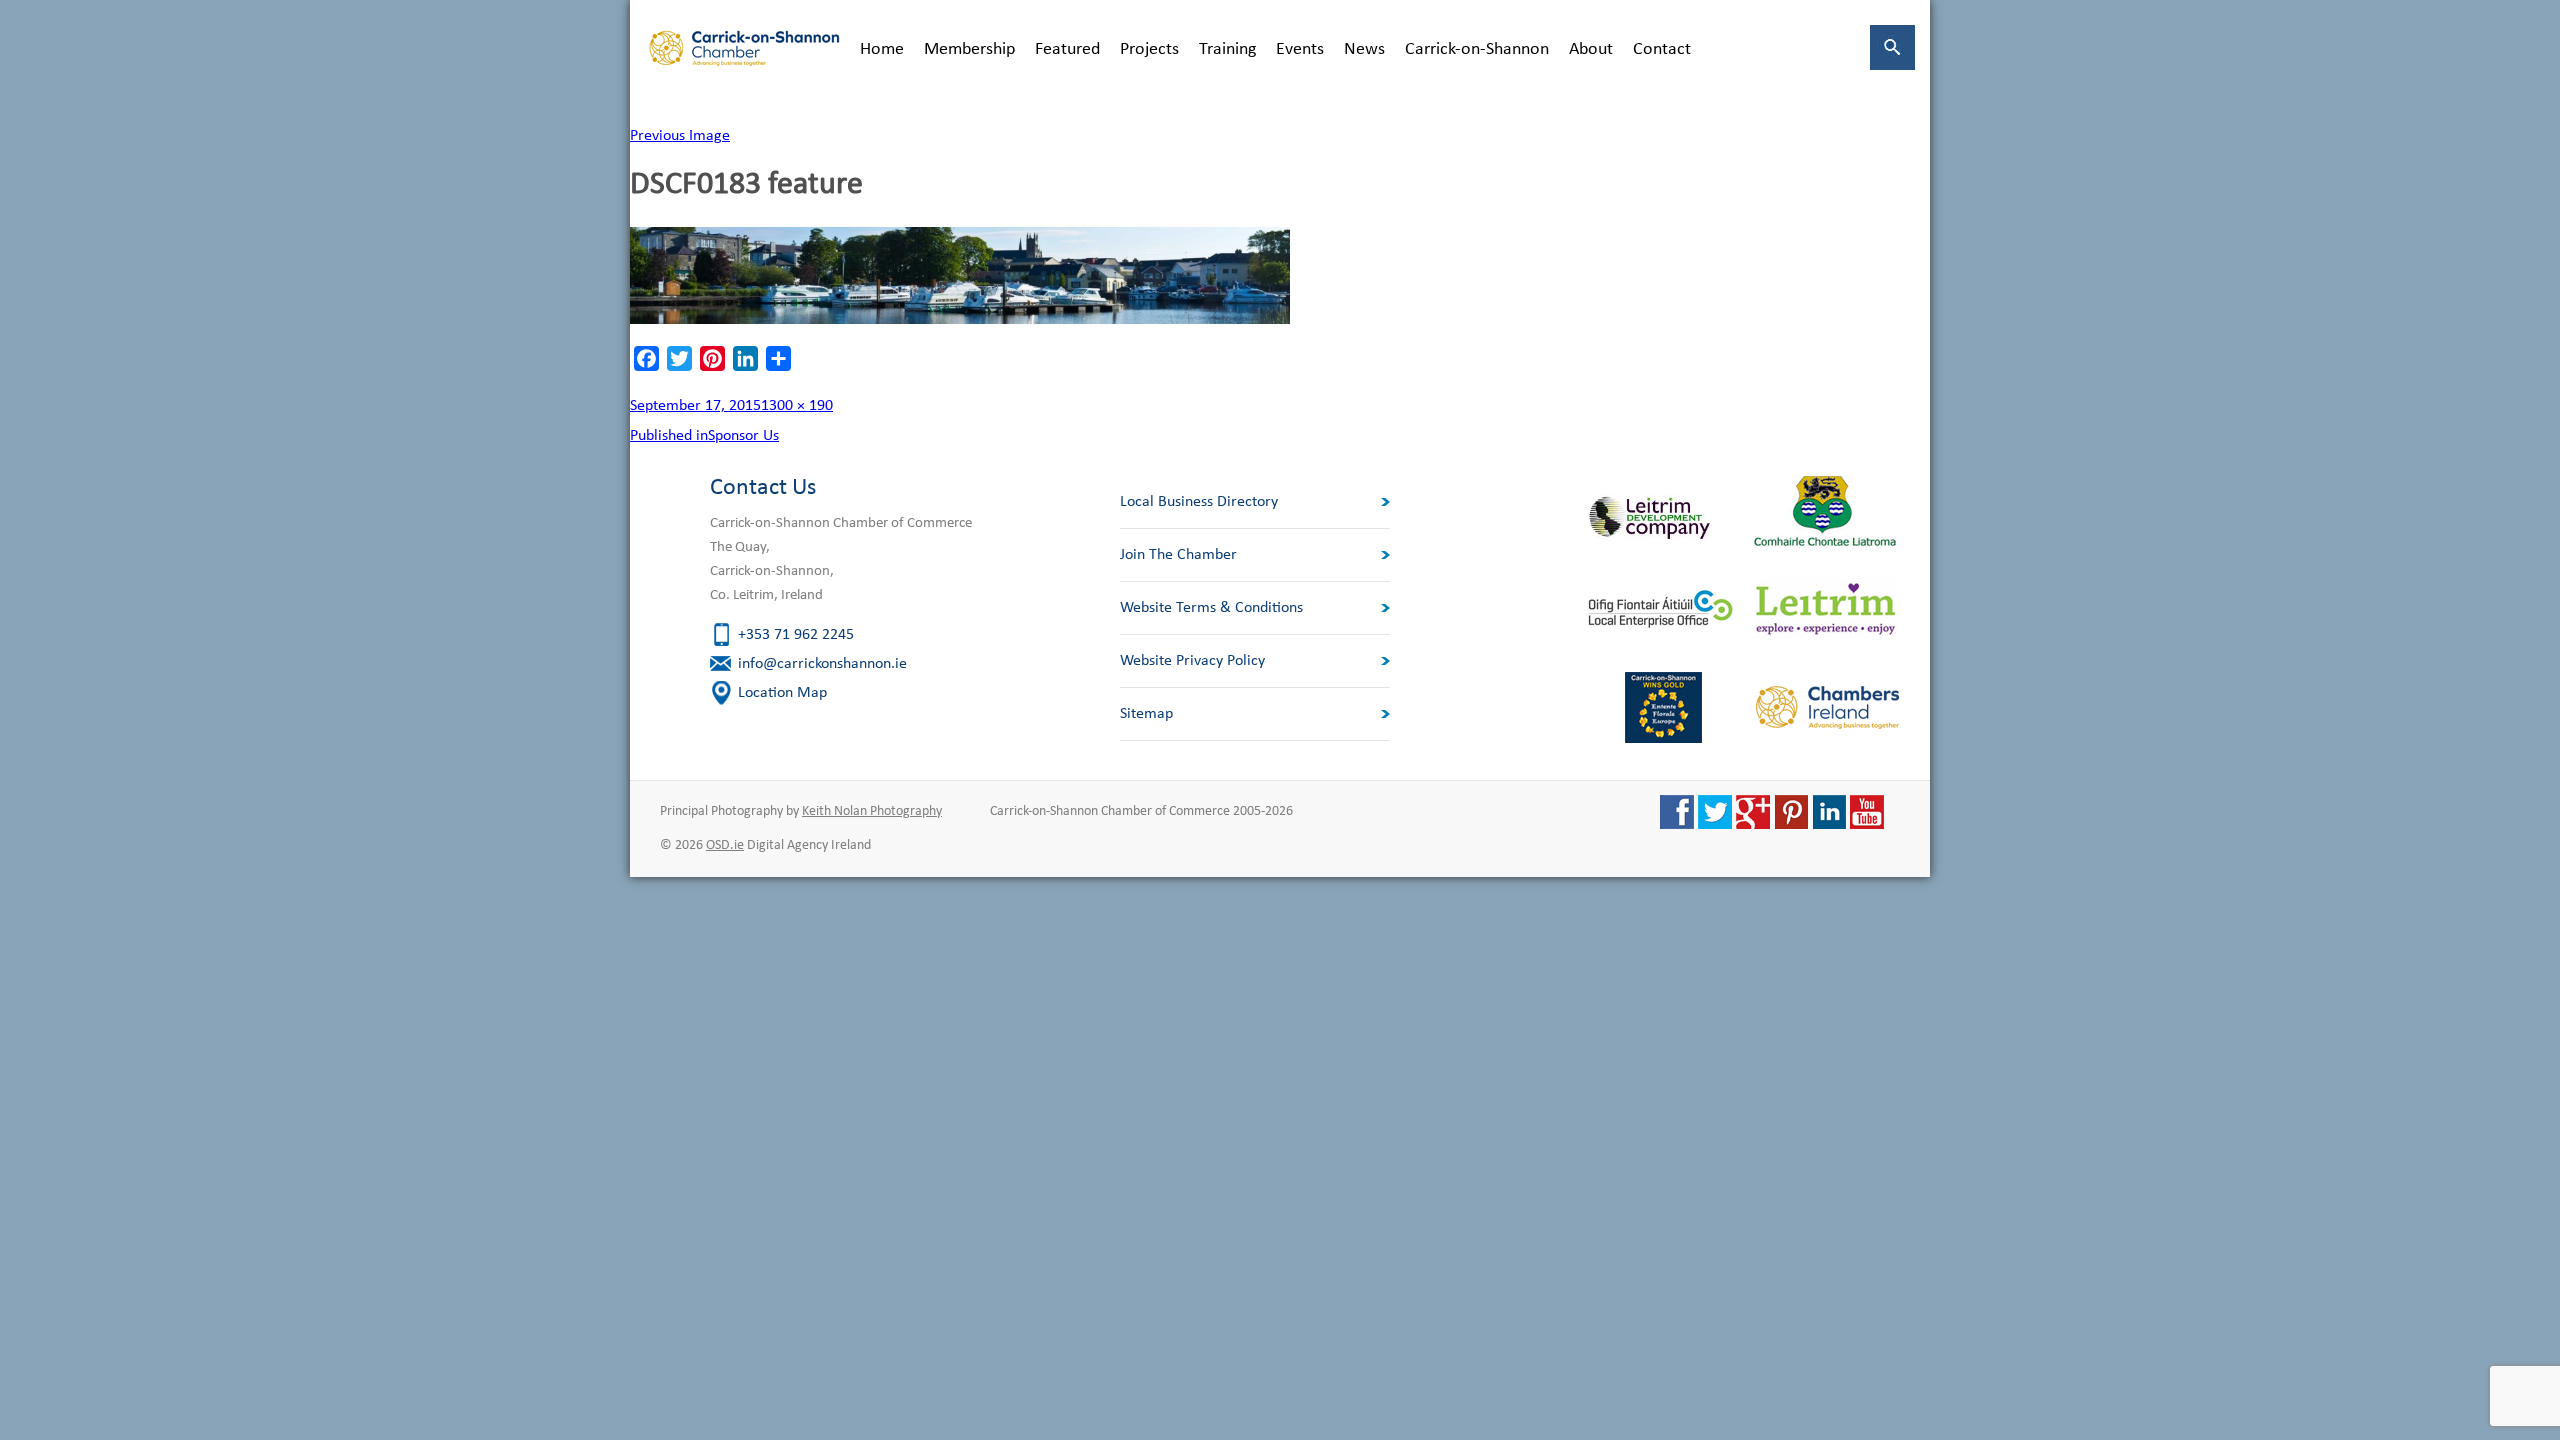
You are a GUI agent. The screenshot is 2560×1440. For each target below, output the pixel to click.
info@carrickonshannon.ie (822, 664)
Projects (1149, 49)
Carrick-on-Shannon (1477, 49)
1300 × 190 (797, 406)
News (1364, 49)
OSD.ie (725, 845)
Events (1300, 49)
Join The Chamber (1178, 555)
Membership (969, 49)
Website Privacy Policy (1192, 661)
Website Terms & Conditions (1211, 608)
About (1591, 49)
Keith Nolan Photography (872, 811)
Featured (1067, 49)
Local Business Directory (1199, 502)
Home (882, 49)
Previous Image (680, 136)
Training (1227, 49)
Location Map (782, 693)
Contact (1662, 49)
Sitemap (1146, 714)
